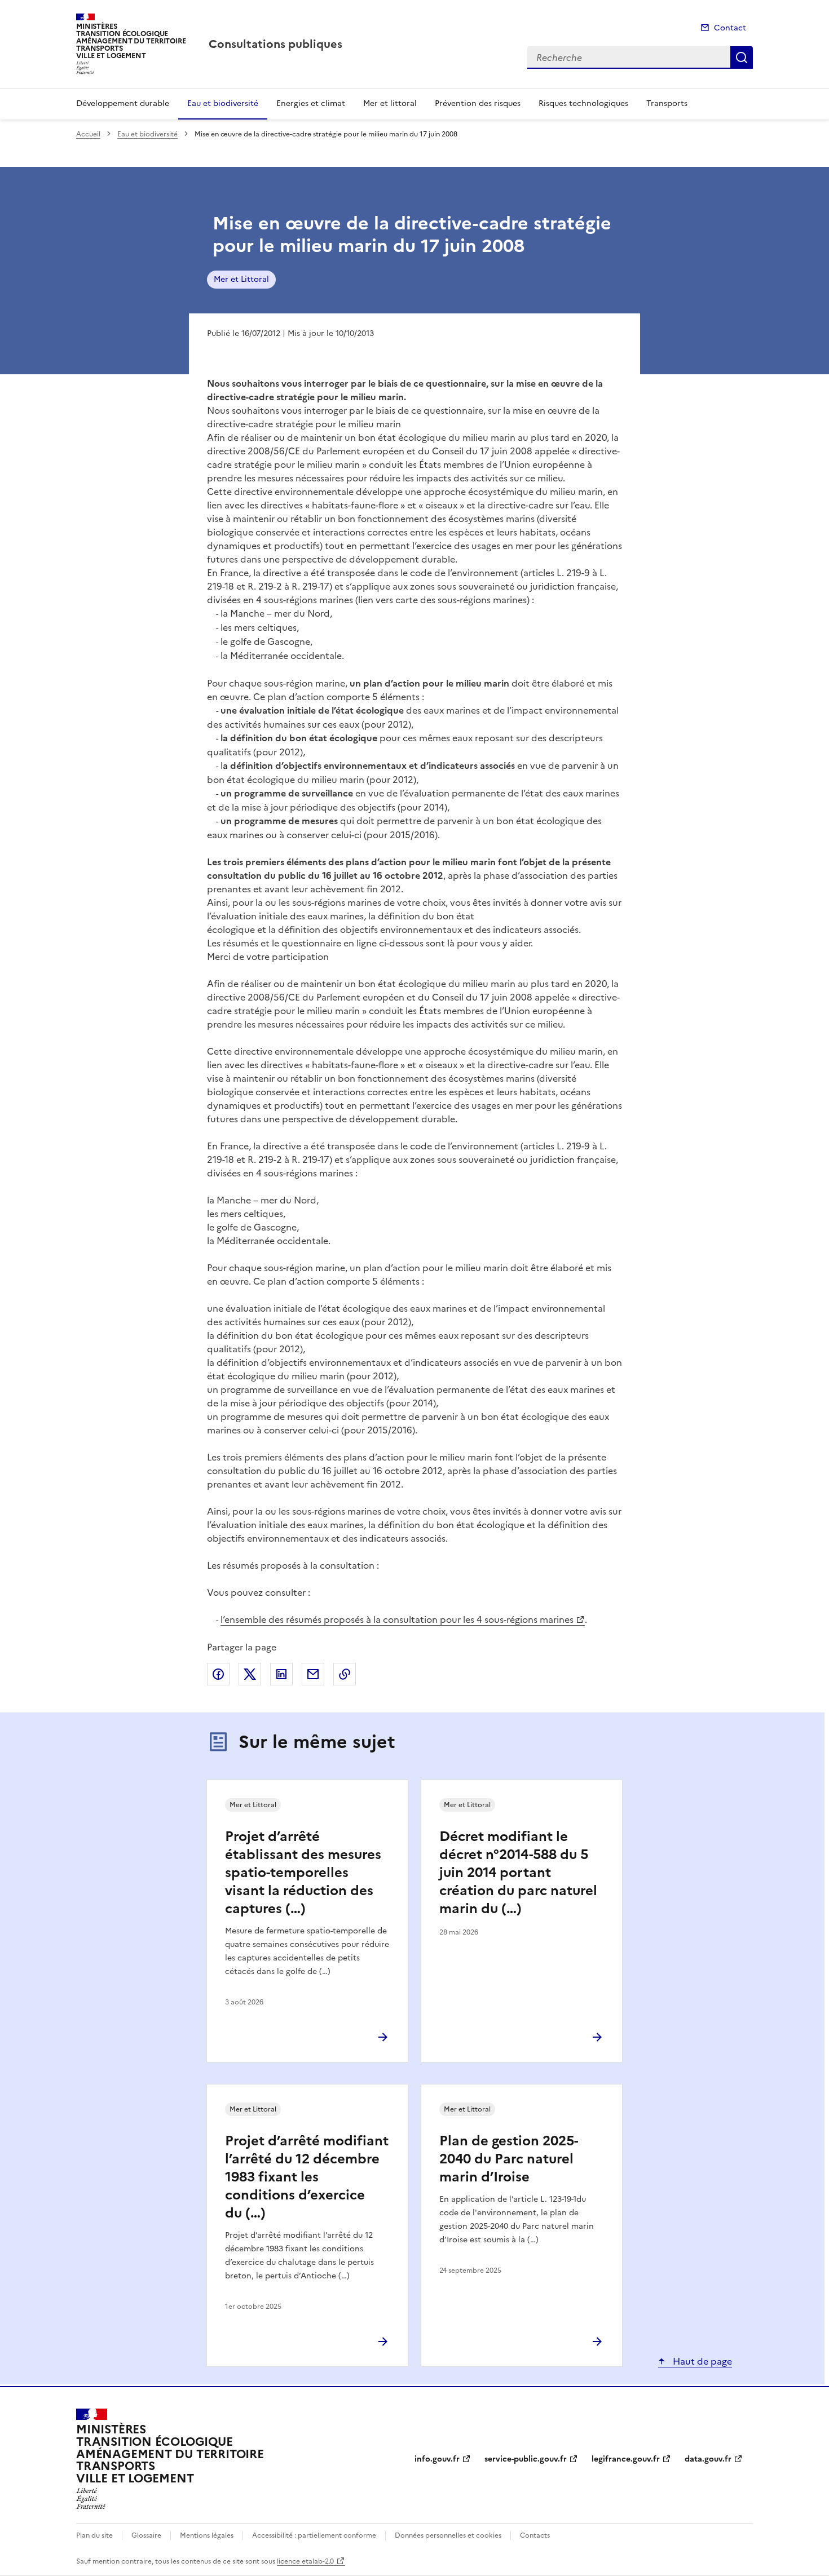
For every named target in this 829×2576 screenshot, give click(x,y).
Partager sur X (250, 1674)
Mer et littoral (390, 103)
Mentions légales (207, 2535)
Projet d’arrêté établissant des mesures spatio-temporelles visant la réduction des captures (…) (303, 1873)
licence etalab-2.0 (305, 2561)
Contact (730, 28)
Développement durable (123, 103)
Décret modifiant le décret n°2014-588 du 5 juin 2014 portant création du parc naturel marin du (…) (518, 1873)
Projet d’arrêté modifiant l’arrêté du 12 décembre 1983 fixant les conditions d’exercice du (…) (307, 2177)
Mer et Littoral (241, 279)
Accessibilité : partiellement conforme (314, 2535)
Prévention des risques (478, 103)
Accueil (88, 134)
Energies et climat (311, 103)
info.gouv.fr (437, 2459)
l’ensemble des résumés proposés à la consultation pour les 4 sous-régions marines (397, 1619)
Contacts (535, 2535)
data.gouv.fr (708, 2459)
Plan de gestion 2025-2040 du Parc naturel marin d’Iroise (509, 2159)
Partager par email (313, 1674)
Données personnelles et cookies (448, 2535)
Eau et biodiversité (223, 103)
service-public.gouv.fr (526, 2459)
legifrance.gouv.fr (626, 2459)
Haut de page (701, 2361)
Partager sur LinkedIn (281, 1674)
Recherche (742, 57)
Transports (667, 103)
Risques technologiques (583, 103)
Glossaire (146, 2535)
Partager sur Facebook (218, 1674)
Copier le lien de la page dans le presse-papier (345, 1674)
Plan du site (94, 2535)
